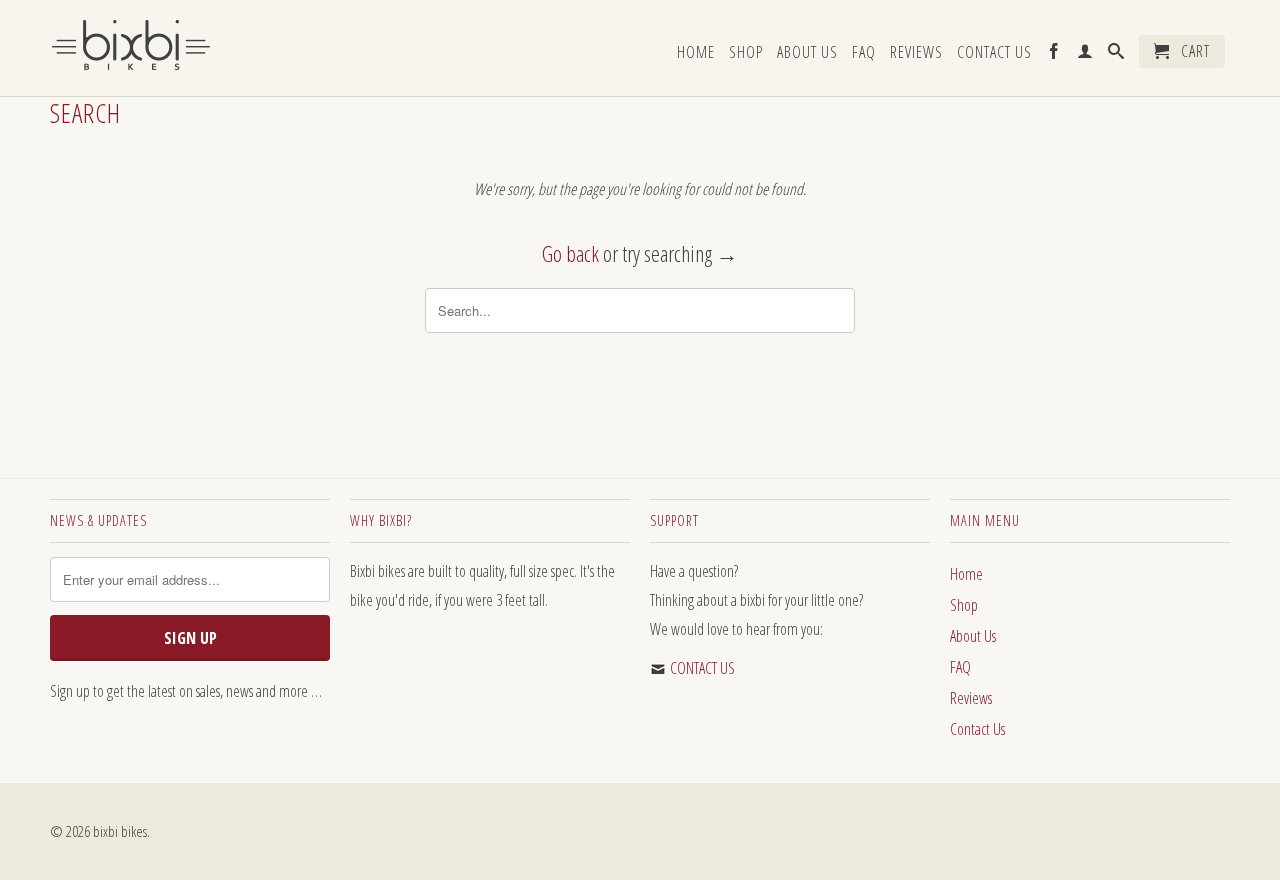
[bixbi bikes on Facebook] (1054, 56)
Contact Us (994, 53)
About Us (807, 53)
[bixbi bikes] (190, 50)
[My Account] (1085, 56)
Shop (746, 53)
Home (696, 53)
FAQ (864, 53)
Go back (570, 253)
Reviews (916, 53)
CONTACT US (702, 668)
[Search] (1116, 56)
